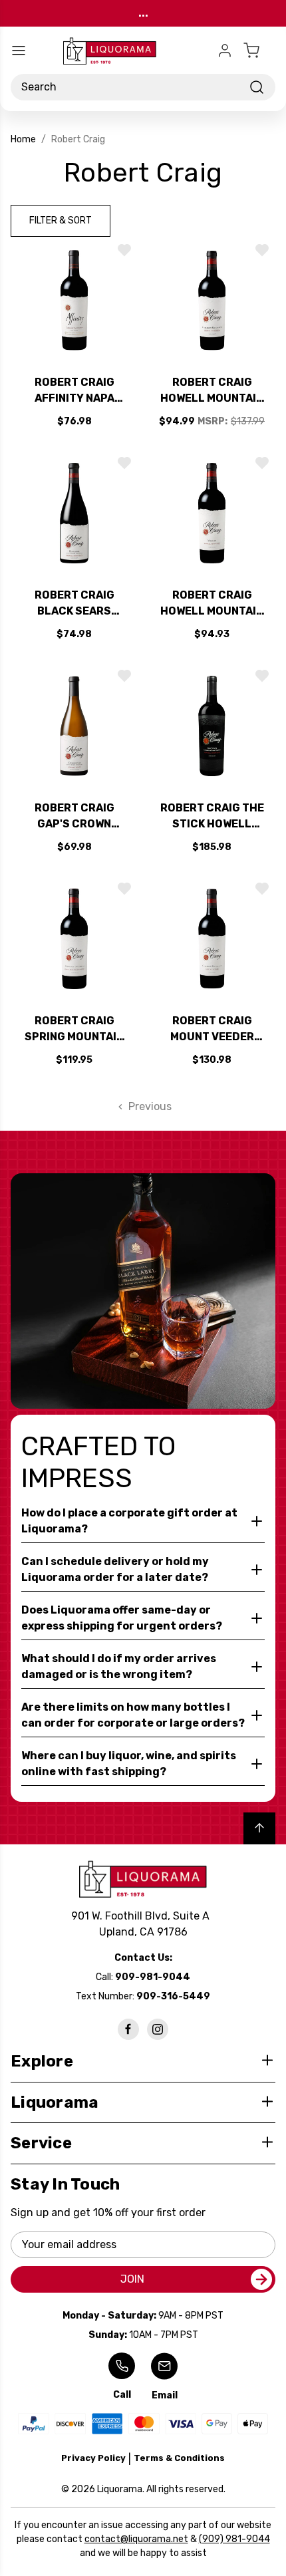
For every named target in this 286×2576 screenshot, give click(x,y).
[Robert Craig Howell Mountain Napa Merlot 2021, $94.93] (212, 513)
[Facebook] (128, 2029)
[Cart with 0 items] (259, 51)
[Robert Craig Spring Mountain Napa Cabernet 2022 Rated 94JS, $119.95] (74, 939)
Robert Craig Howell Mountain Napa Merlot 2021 (212, 604)
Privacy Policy (93, 2458)
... (143, 13)
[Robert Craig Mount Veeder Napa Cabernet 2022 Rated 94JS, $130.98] (212, 939)
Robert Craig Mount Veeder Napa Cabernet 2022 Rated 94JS (212, 1030)
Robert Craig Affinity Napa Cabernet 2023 (74, 391)
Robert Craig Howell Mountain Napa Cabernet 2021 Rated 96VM (212, 391)
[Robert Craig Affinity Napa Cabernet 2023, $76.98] (74, 300)
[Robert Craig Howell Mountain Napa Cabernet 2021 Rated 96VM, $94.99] (212, 300)
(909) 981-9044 (234, 2539)
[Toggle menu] (19, 51)
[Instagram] (158, 2029)
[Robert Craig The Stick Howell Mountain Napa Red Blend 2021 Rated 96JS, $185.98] (212, 726)
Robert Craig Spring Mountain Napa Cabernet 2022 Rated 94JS (74, 1030)
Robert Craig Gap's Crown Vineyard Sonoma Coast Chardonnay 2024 (74, 817)
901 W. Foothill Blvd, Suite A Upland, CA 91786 (143, 1924)
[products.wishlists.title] (124, 250)
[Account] (225, 51)
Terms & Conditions (179, 2458)
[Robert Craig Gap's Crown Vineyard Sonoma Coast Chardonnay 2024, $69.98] (74, 726)
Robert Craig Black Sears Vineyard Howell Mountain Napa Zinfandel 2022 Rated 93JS (74, 604)
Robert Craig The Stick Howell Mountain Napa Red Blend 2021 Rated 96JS (212, 817)
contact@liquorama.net (136, 2539)
